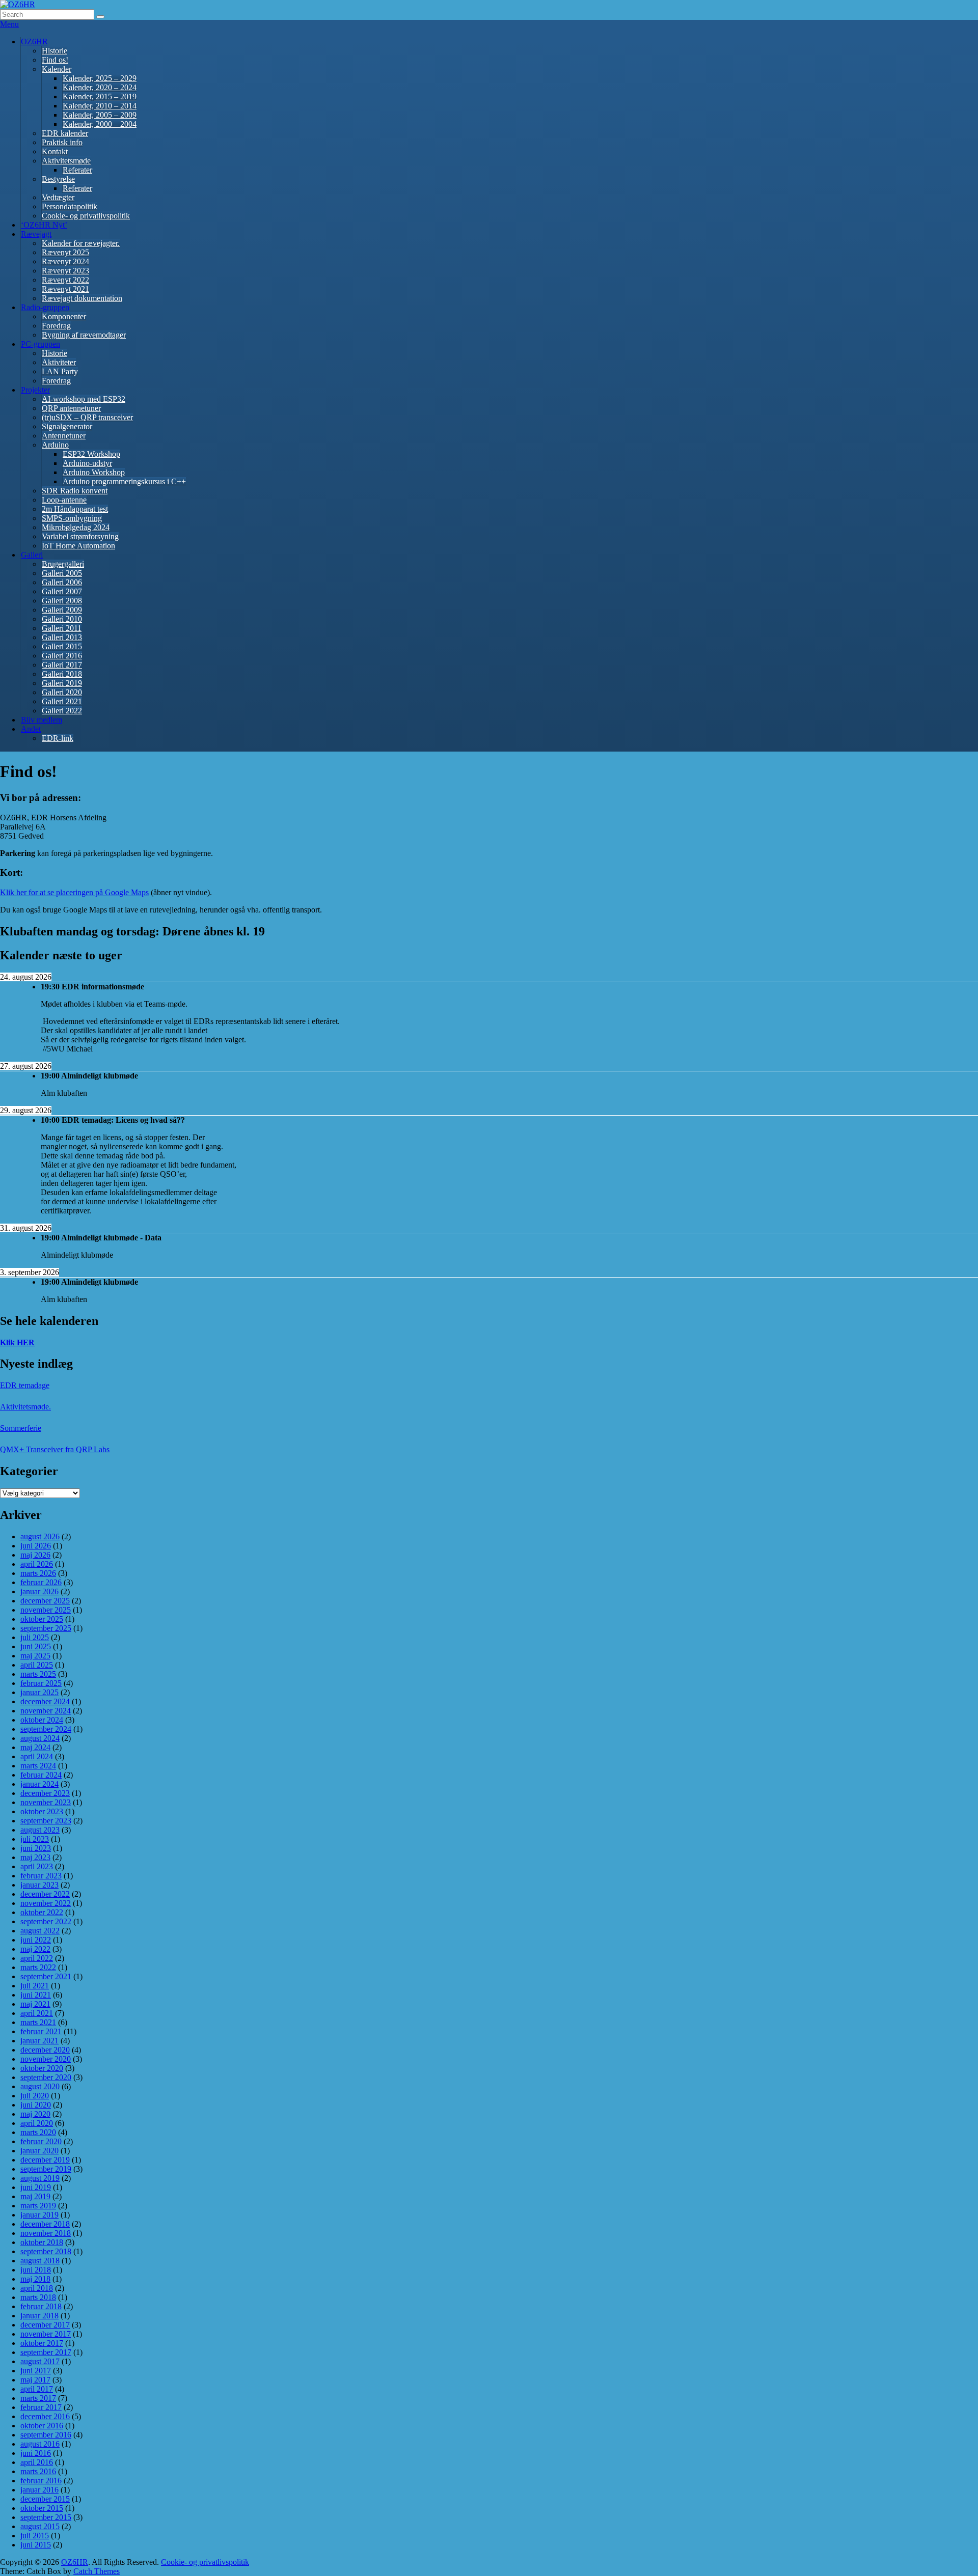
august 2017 (40, 2361)
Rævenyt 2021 (65, 289)
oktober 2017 (42, 2343)
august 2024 (40, 1738)
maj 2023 (35, 1857)
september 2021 (46, 1976)
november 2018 (46, 2233)
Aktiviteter (59, 362)
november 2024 (46, 1711)
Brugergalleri (63, 564)
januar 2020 (39, 2151)
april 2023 (37, 1866)
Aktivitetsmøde (66, 161)
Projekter (35, 390)
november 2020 (46, 2059)
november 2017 (46, 2334)
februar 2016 (41, 2481)
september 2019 (46, 2169)
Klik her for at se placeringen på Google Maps (74, 892)
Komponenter (64, 316)
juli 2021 (35, 1986)
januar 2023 (39, 1885)
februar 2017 (41, 2407)
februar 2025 (41, 1683)
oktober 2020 (42, 2068)
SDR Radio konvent (75, 491)
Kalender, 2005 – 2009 (100, 115)
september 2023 (46, 1821)
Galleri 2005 (62, 573)
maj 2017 (35, 2380)
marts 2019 (38, 2206)
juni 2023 (36, 1848)
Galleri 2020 (62, 692)
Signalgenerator (67, 426)
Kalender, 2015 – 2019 (100, 96)
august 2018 (40, 2261)
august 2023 (40, 1830)
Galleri (32, 555)
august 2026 (40, 1536)
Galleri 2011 (62, 628)
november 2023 (46, 1802)
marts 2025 (38, 1674)
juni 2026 (36, 1546)
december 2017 (45, 2325)
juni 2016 (36, 2453)
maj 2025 (35, 1656)
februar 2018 (41, 2306)
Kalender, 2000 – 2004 (100, 124)
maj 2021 (35, 2004)
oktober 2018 (42, 2242)
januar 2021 (39, 2041)
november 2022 (46, 1903)
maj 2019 (35, 2196)
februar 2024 (41, 1775)
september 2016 (46, 2435)
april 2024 (37, 1756)
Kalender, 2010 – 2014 (100, 106)
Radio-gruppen (45, 307)
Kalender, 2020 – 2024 (100, 87)
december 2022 (45, 1894)
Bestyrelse (58, 179)
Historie (55, 51)
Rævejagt (36, 234)
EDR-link (58, 738)
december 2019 (45, 2160)
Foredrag (56, 326)
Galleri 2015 (62, 646)
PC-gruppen (40, 344)
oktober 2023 (42, 1811)
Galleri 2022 (62, 711)
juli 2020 (35, 2096)
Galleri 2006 (62, 582)
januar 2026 (39, 1591)
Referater (77, 170)
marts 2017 (38, 2398)
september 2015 (46, 2517)
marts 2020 (38, 2132)
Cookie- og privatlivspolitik (86, 216)
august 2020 (40, 2086)
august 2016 (40, 2444)
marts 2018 (38, 2297)
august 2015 (40, 2526)
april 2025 (37, 1665)
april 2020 (37, 2123)
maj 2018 (35, 2279)
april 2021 (37, 2013)
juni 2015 (36, 2545)
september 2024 (46, 1729)
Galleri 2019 (62, 683)
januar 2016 (39, 2490)
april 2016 (37, 2462)
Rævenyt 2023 (65, 271)
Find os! (55, 60)
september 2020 (46, 2077)
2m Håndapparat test (75, 509)
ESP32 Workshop (91, 454)
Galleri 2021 (62, 701)
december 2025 (45, 1601)
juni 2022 (36, 1940)
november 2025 (46, 1610)
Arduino (55, 445)
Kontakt (55, 151)
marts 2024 (38, 1766)
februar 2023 (41, 1876)
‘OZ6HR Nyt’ (44, 225)
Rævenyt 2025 (65, 252)
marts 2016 (38, 2471)
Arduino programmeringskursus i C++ (124, 481)
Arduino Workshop (94, 472)
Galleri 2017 (62, 665)
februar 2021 (41, 2031)
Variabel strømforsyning (80, 536)
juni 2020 (36, 2105)
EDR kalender (65, 133)
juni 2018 (36, 2270)
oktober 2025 (42, 1619)
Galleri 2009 (62, 610)
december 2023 (45, 1793)
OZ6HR (34, 41)
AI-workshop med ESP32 (84, 399)
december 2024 (45, 1701)
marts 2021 (38, 2022)
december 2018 (45, 2224)
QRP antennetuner (71, 408)
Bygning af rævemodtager (84, 335)
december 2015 (45, 2499)
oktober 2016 (42, 2426)
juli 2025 (35, 1637)
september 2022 (46, 1921)
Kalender (57, 69)
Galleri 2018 (62, 674)
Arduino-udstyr (87, 463)
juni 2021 (36, 1995)
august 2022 (40, 1931)
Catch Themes (97, 2571)
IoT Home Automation (78, 546)
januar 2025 (39, 1692)
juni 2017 (36, 2371)
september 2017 (46, 2352)
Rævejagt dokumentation (82, 298)
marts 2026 (38, 1573)
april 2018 (37, 2288)
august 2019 (40, 2178)
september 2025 (46, 1628)
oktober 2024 (42, 1720)
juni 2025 (36, 1646)
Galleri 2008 (62, 601)
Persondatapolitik (70, 206)
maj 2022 (35, 1949)
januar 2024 (39, 1784)
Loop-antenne (64, 500)
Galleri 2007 (62, 591)
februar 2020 (41, 2141)
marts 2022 (38, 1967)
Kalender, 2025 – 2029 (100, 78)
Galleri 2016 (62, 656)
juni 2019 (36, 2187)
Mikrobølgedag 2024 (76, 527)
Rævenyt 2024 (65, 261)
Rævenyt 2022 (65, 280)
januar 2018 (39, 2316)
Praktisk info (62, 142)
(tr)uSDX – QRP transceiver (87, 417)
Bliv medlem (42, 720)
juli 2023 (35, 1839)
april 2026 (37, 1564)
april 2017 (37, 2389)
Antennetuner (64, 436)
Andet (31, 729)
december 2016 (45, 2416)
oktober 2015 (42, 2508)
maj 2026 (35, 1555)
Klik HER (17, 1342)
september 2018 (46, 2251)
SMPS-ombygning (72, 518)
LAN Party (60, 371)
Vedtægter (58, 197)
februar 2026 (41, 1582)
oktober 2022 (42, 1912)
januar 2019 (39, 2215)
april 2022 (37, 1958)
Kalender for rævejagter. (81, 243)
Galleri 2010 (62, 619)
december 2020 (45, 2050)
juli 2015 (35, 2536)
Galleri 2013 (62, 637)
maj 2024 (35, 1747)
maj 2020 (35, 2114)
